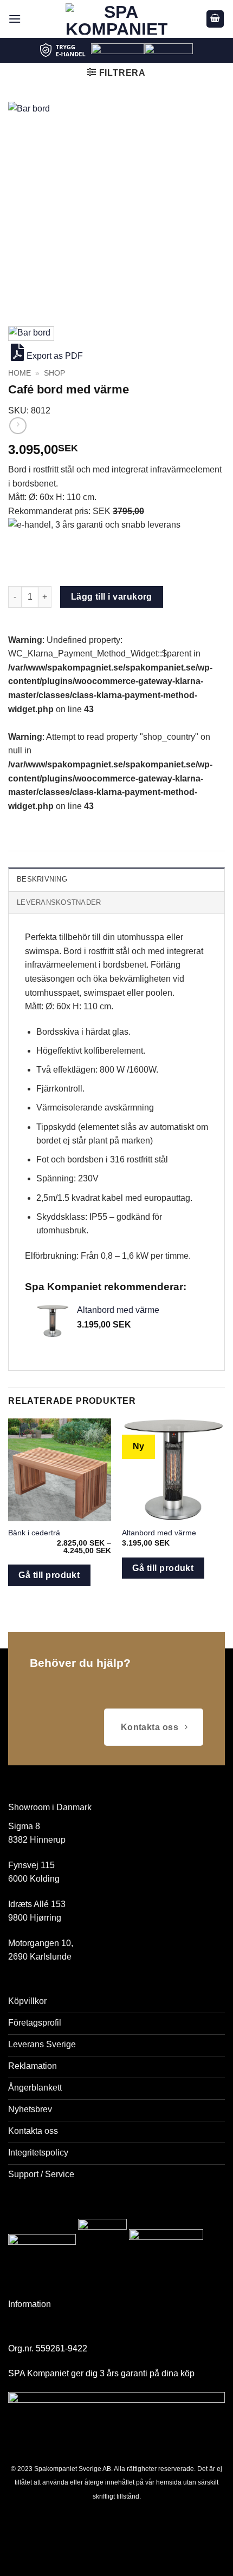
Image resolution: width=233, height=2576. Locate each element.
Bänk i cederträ (34, 1533)
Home (20, 373)
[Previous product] (18, 426)
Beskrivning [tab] (42, 879)
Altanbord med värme (159, 1533)
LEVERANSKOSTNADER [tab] (59, 902)
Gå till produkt (49, 1575)
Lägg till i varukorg (112, 597)
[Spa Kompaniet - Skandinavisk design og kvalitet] (117, 19)
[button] (15, 19)
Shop (54, 373)
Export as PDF (55, 356)
